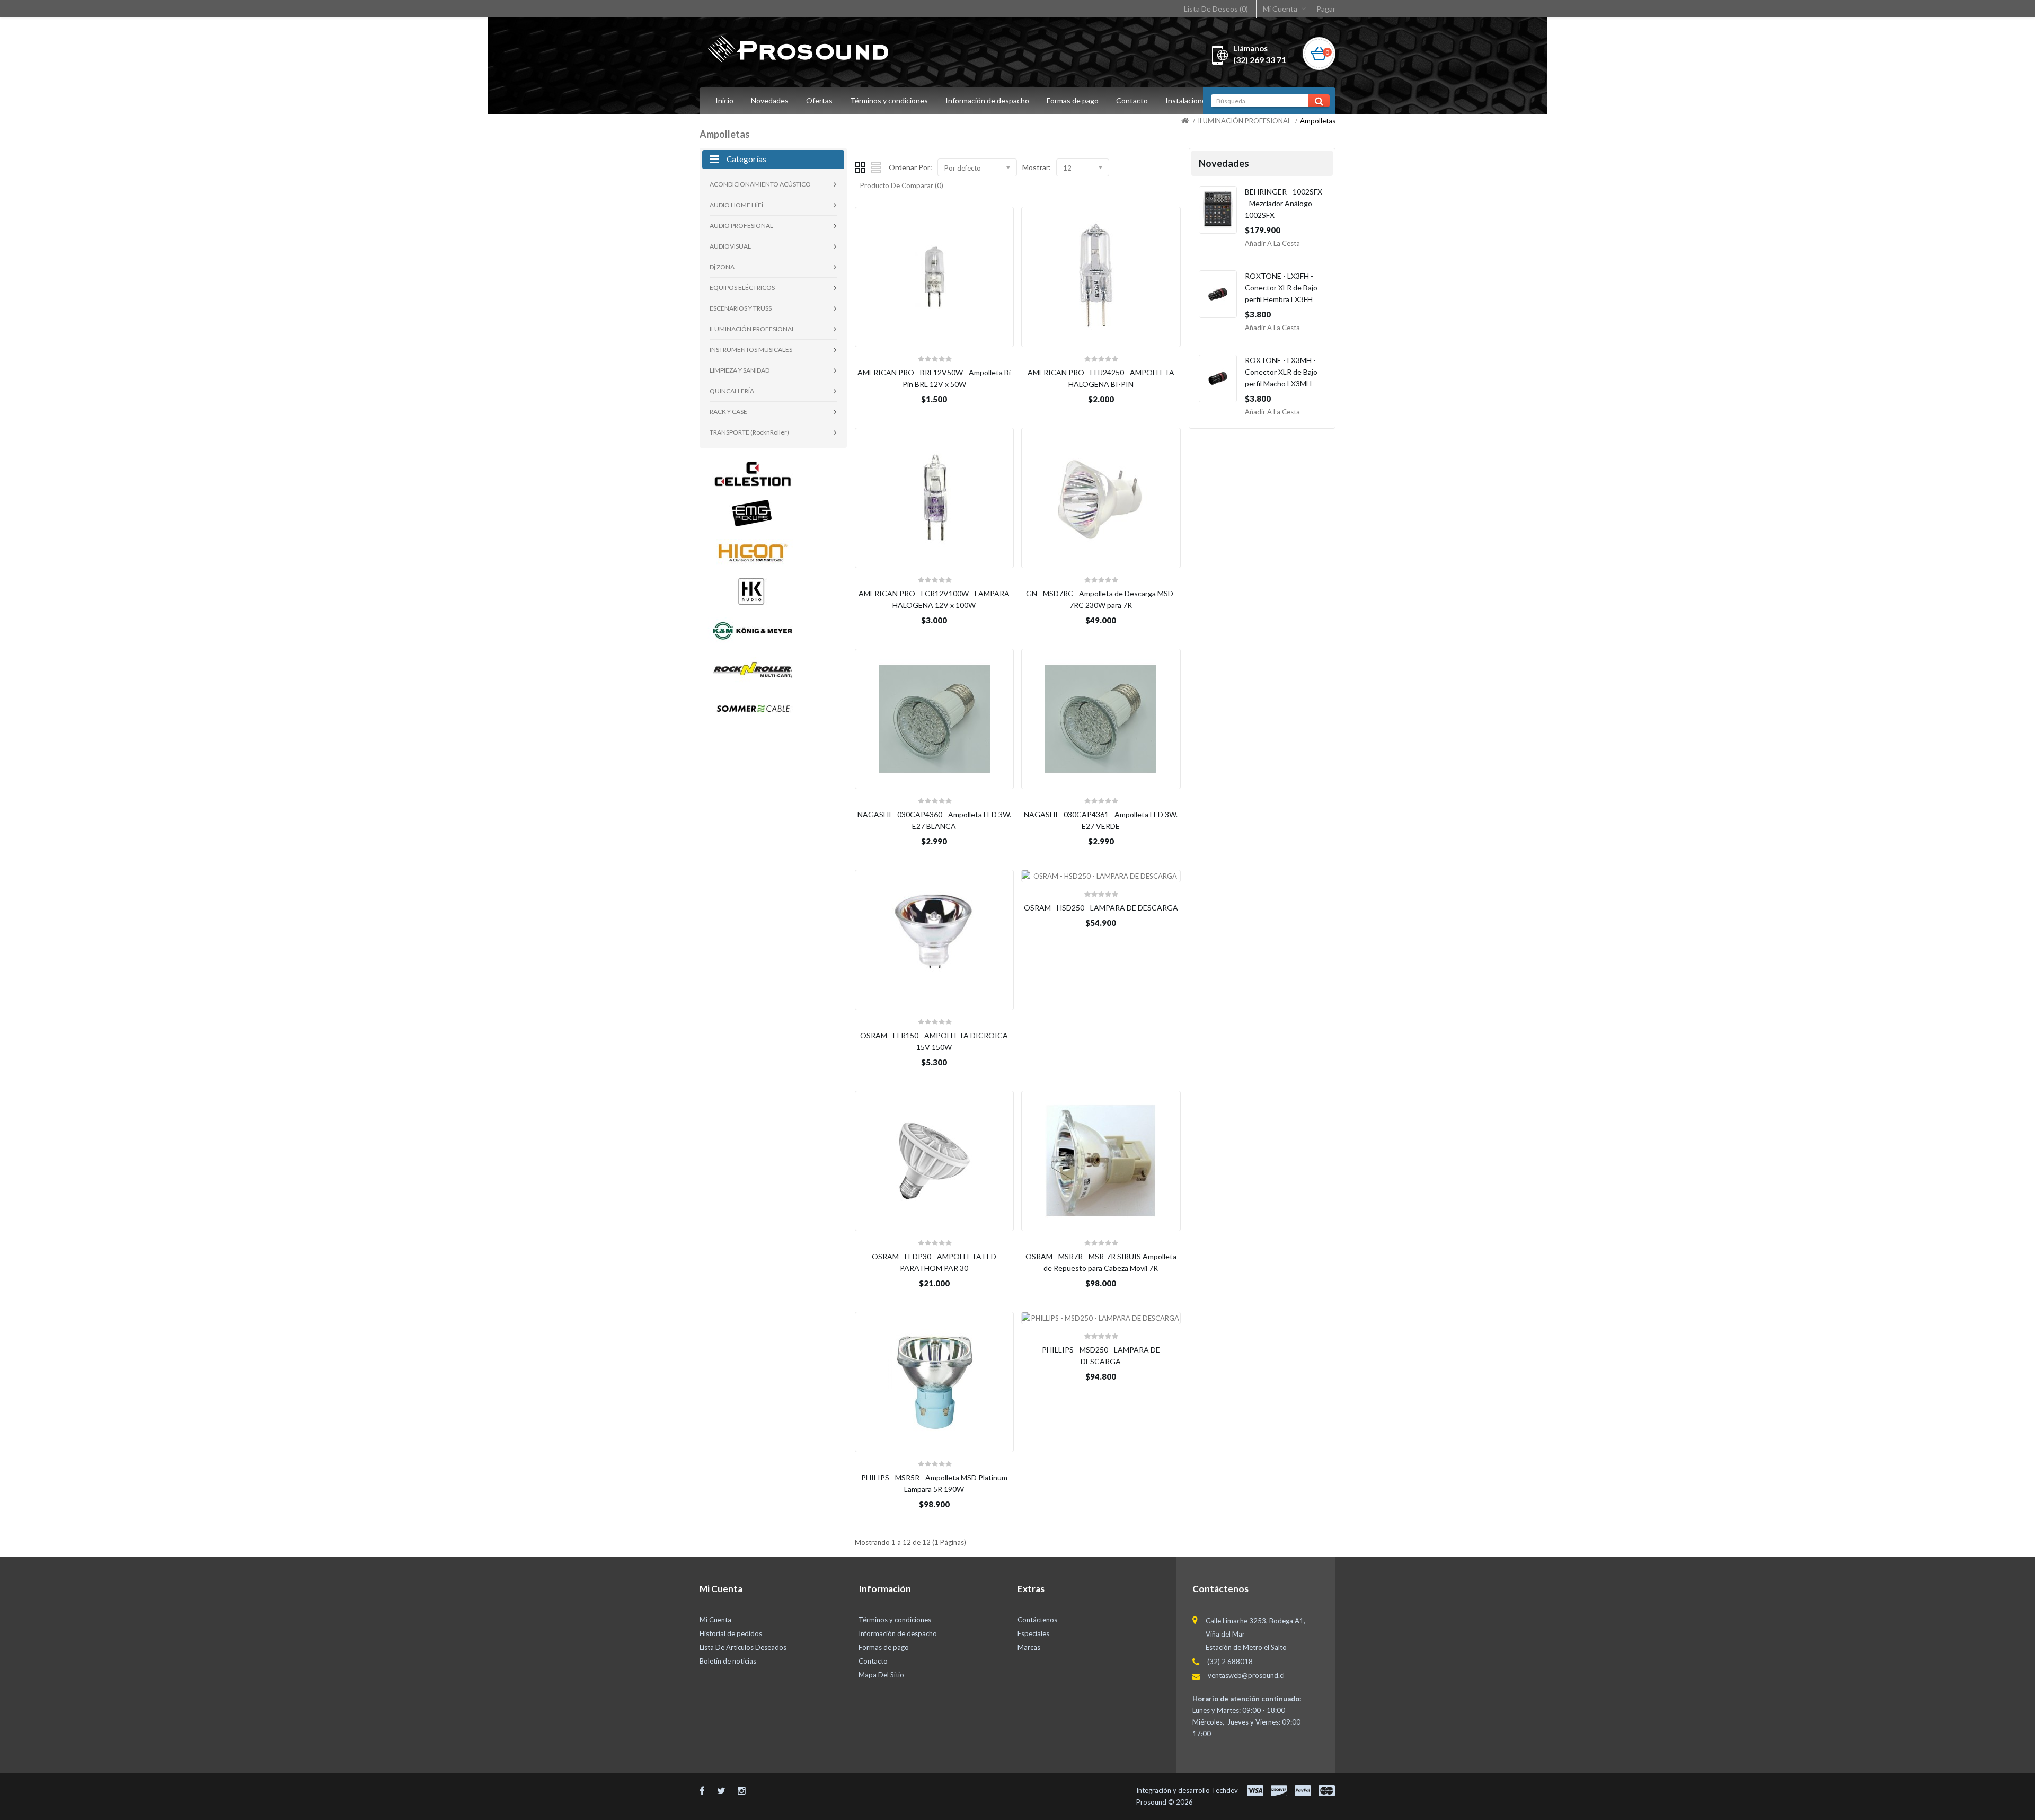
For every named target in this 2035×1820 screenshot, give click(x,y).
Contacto (1132, 100)
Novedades (770, 100)
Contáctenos (1037, 1620)
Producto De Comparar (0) (902, 185)
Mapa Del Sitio (881, 1675)
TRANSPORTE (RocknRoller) (749, 432)
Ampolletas (1318, 121)
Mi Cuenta (1280, 9)
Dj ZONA (722, 267)
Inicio (724, 100)
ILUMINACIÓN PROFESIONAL (1244, 121)
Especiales (1033, 1633)
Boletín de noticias (728, 1661)
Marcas (1029, 1647)
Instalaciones (1188, 100)
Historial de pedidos (731, 1633)
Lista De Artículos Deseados (743, 1647)
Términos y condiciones (889, 100)
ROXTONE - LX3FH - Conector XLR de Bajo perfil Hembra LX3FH (1281, 288)
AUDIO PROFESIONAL (741, 226)
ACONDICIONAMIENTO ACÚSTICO (760, 184)
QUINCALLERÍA (732, 391)
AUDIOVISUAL (730, 246)
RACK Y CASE (728, 412)
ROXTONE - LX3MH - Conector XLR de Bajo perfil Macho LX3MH (1281, 372)
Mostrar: (1037, 167)
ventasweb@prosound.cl (1246, 1675)
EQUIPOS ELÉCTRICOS (742, 288)
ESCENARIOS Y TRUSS (741, 308)
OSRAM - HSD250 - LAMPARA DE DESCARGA (1101, 908)
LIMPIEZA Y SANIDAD (740, 370)
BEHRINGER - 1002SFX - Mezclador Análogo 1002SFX (1284, 203)
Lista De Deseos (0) (1216, 9)
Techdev (1225, 1790)
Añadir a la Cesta (1272, 243)
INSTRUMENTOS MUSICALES (751, 350)
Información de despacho (987, 100)
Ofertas (819, 100)
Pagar (1326, 9)
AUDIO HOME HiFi (736, 205)
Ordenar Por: (910, 167)
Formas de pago (1073, 100)
